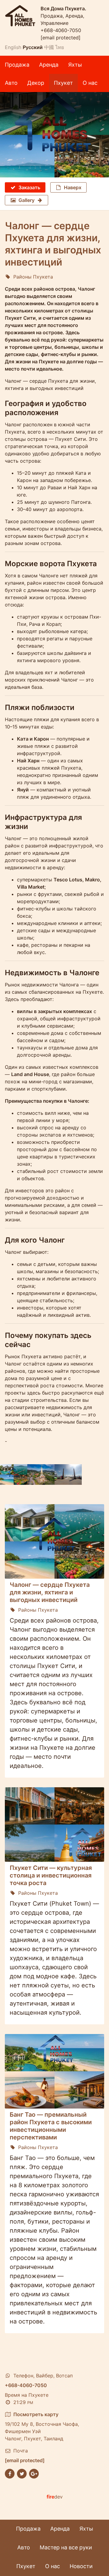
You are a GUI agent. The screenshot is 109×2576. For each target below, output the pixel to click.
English (13, 47)
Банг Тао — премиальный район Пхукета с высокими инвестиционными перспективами (51, 2126)
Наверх (73, 187)
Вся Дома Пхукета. (63, 8)
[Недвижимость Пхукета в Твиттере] (22, 2473)
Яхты (75, 65)
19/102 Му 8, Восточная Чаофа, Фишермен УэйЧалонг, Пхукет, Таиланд (42, 2426)
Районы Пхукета (33, 277)
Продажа (17, 65)
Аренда (49, 65)
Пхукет (63, 83)
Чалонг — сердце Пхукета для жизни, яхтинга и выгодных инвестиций (50, 1592)
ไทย (60, 47)
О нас (90, 83)
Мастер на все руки (66, 2547)
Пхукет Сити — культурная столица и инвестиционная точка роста (51, 1875)
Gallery (26, 200)
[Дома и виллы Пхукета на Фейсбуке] (10, 2473)
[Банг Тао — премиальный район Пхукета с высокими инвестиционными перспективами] (54, 2071)
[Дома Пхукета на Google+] (34, 2473)
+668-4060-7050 (61, 30)
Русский (33, 47)
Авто (11, 83)
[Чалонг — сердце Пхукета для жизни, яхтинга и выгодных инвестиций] (54, 135)
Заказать (29, 187)
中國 (49, 47)
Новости (81, 2566)
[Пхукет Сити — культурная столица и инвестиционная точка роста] (54, 1825)
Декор (36, 83)
